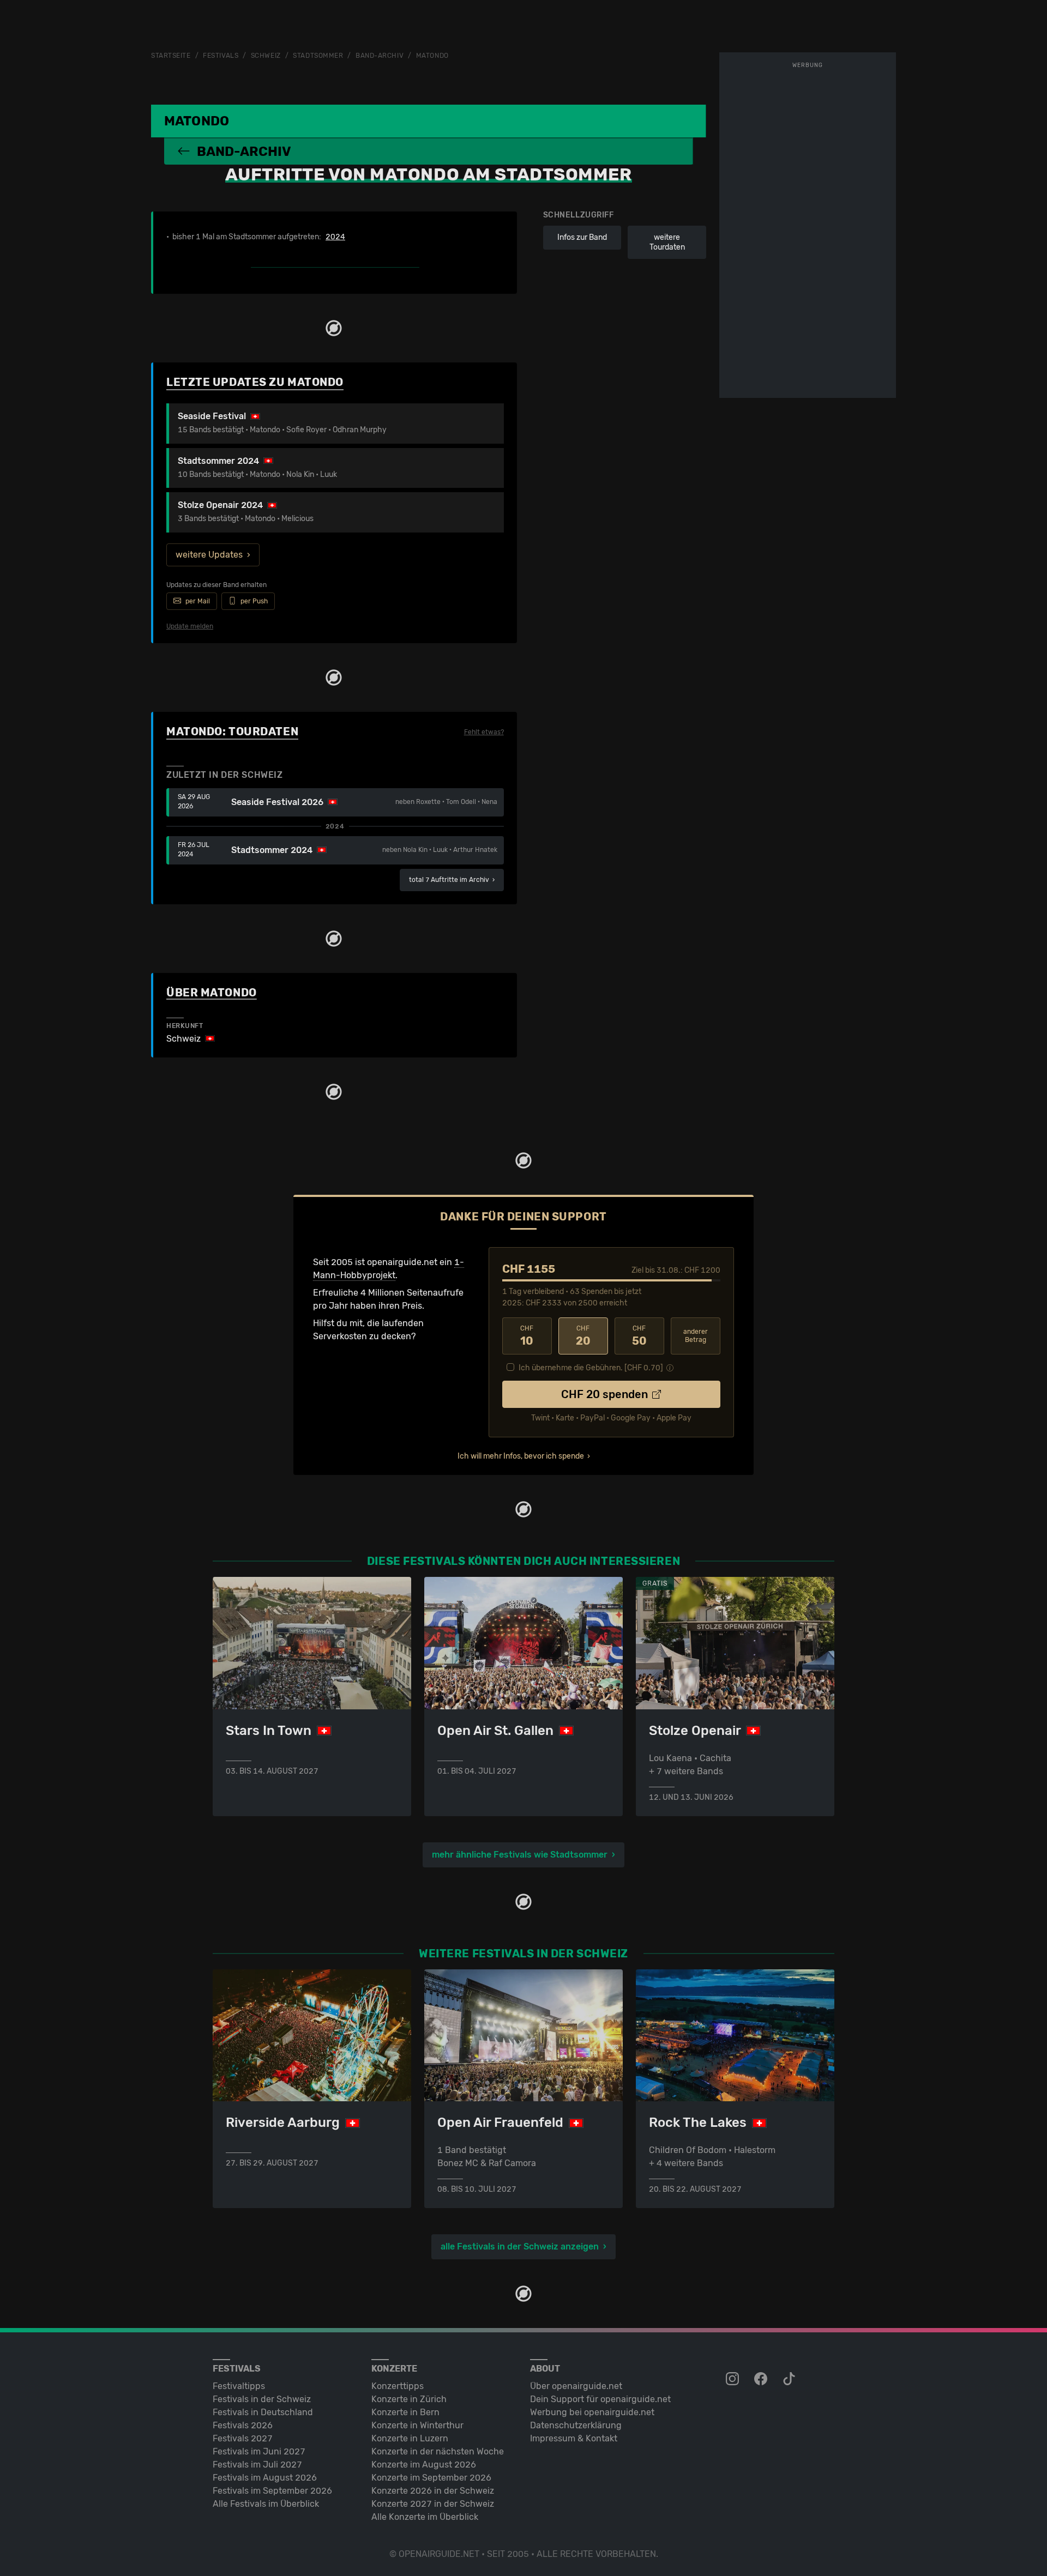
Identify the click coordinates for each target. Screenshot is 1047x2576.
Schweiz (266, 56)
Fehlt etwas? (484, 732)
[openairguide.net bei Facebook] (762, 2379)
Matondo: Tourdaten (232, 731)
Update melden (190, 626)
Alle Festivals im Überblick (266, 2504)
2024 (335, 237)
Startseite (171, 56)
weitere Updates (209, 555)
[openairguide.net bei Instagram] (733, 2379)
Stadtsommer (318, 56)
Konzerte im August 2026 (424, 2465)
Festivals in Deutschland (263, 2412)
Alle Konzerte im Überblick (425, 2517)
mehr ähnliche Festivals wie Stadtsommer (520, 1855)
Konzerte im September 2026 (431, 2478)
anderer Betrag (696, 1336)
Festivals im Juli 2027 (257, 2465)
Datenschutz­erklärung (576, 2425)
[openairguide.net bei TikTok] (790, 2379)
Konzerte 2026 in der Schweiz (433, 2491)
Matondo (432, 56)
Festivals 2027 (243, 2438)
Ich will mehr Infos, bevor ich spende (521, 1456)
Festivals (221, 56)
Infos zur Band (582, 237)
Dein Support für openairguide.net (600, 2399)
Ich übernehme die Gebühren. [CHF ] (591, 1368)
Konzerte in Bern (405, 2412)
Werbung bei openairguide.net (592, 2412)
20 (583, 1336)
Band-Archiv (380, 56)
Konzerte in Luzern (410, 2438)
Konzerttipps (398, 2386)
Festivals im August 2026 (265, 2478)
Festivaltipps (239, 2386)
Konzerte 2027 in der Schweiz (433, 2504)
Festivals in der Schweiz (262, 2399)
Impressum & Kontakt (574, 2438)
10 (527, 1336)
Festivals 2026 (243, 2425)
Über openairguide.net (576, 2386)
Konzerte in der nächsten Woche (438, 2451)
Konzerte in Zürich (409, 2399)
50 (639, 1336)
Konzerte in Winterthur (417, 2425)
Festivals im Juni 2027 (259, 2451)
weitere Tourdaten (667, 242)
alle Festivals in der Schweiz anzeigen (520, 2247)
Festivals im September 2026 (272, 2491)
